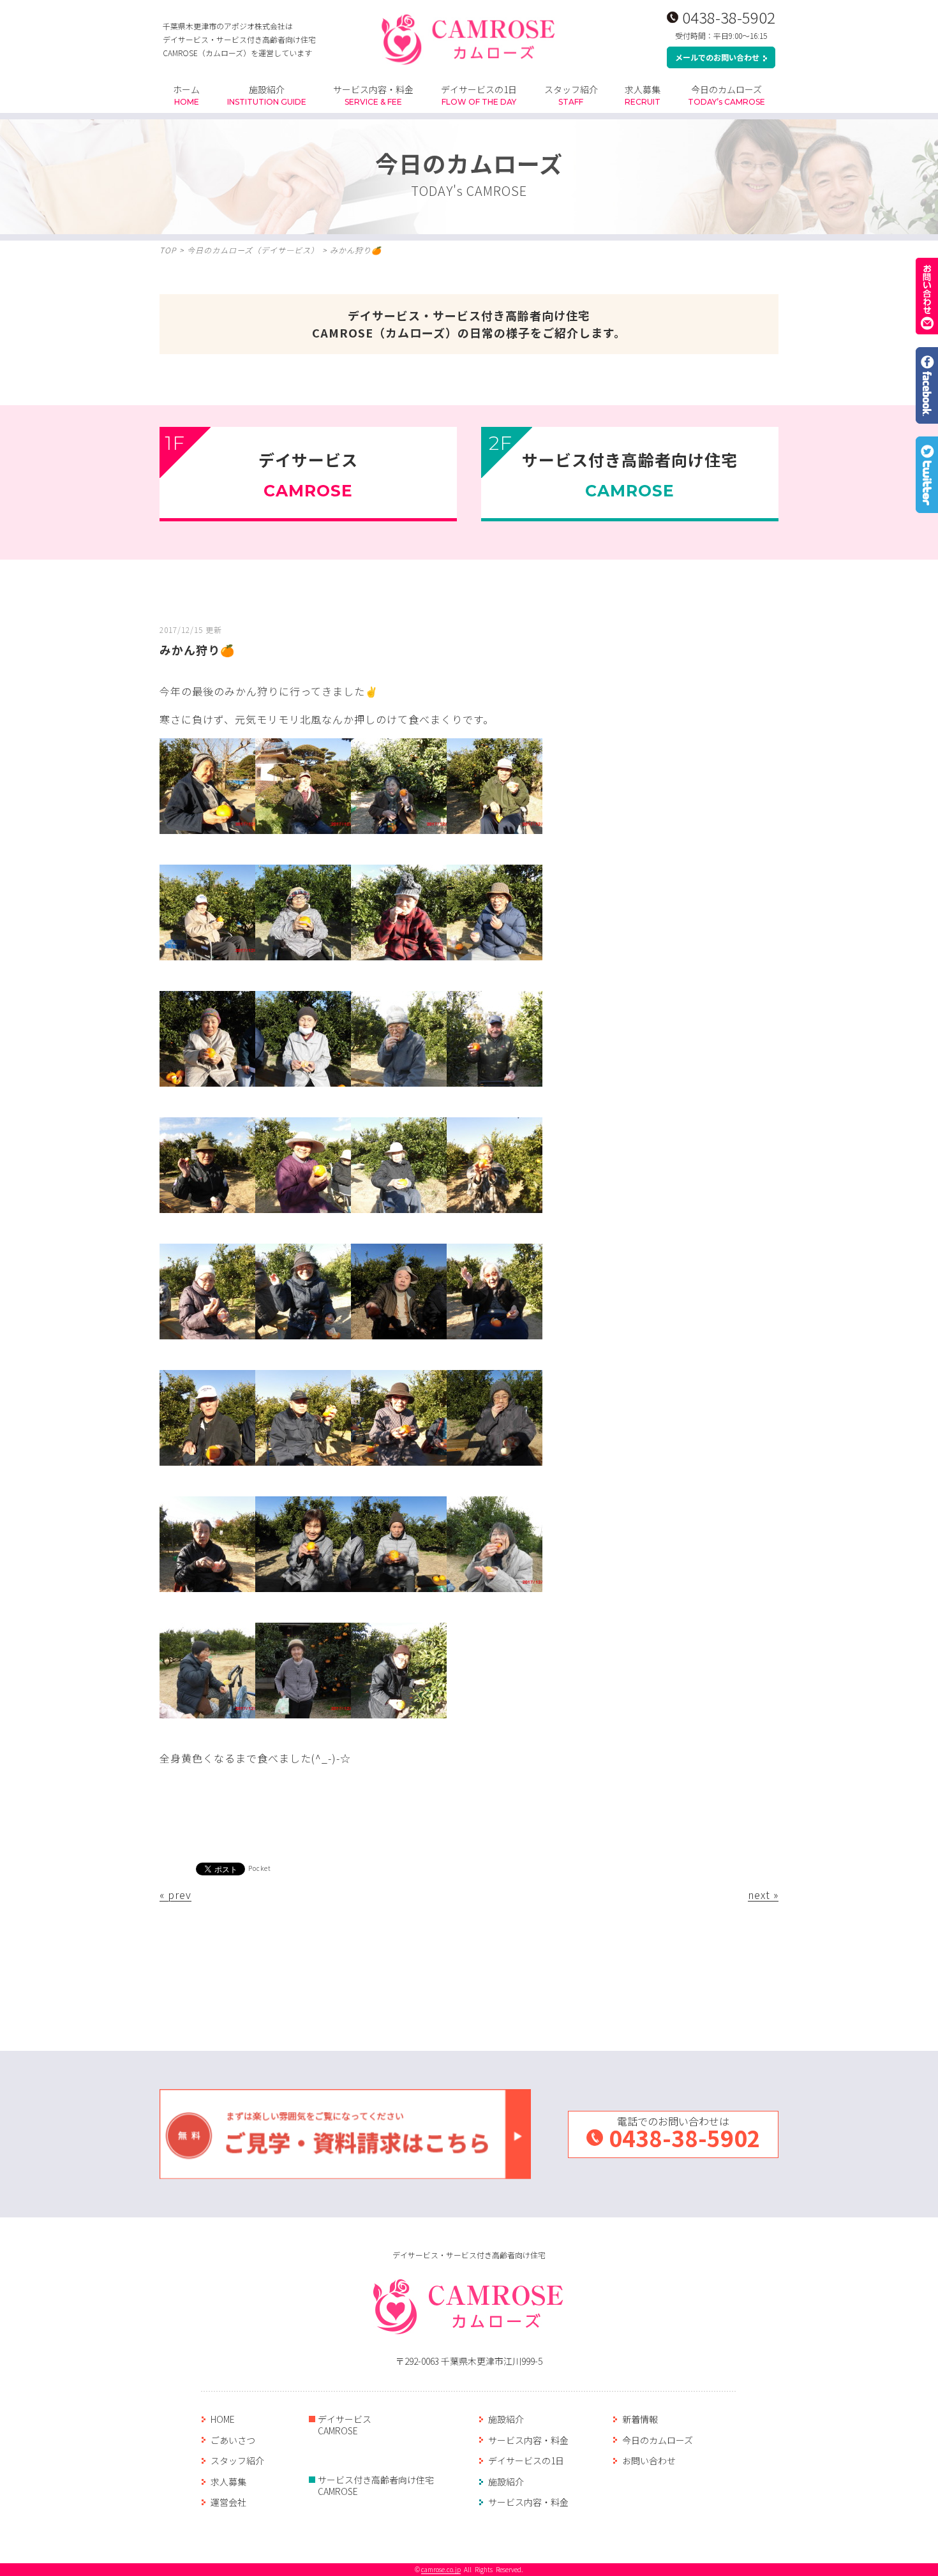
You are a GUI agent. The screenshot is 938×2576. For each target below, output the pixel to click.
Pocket (260, 1868)
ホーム (186, 95)
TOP (168, 250)
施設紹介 (267, 95)
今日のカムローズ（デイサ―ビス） (253, 250)
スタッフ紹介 (571, 95)
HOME (223, 2419)
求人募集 (643, 95)
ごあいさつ (233, 2440)
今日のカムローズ (726, 95)
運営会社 (228, 2502)
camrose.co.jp (441, 2569)
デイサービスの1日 (479, 95)
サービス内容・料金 (373, 95)
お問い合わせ (649, 2461)
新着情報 (640, 2419)
